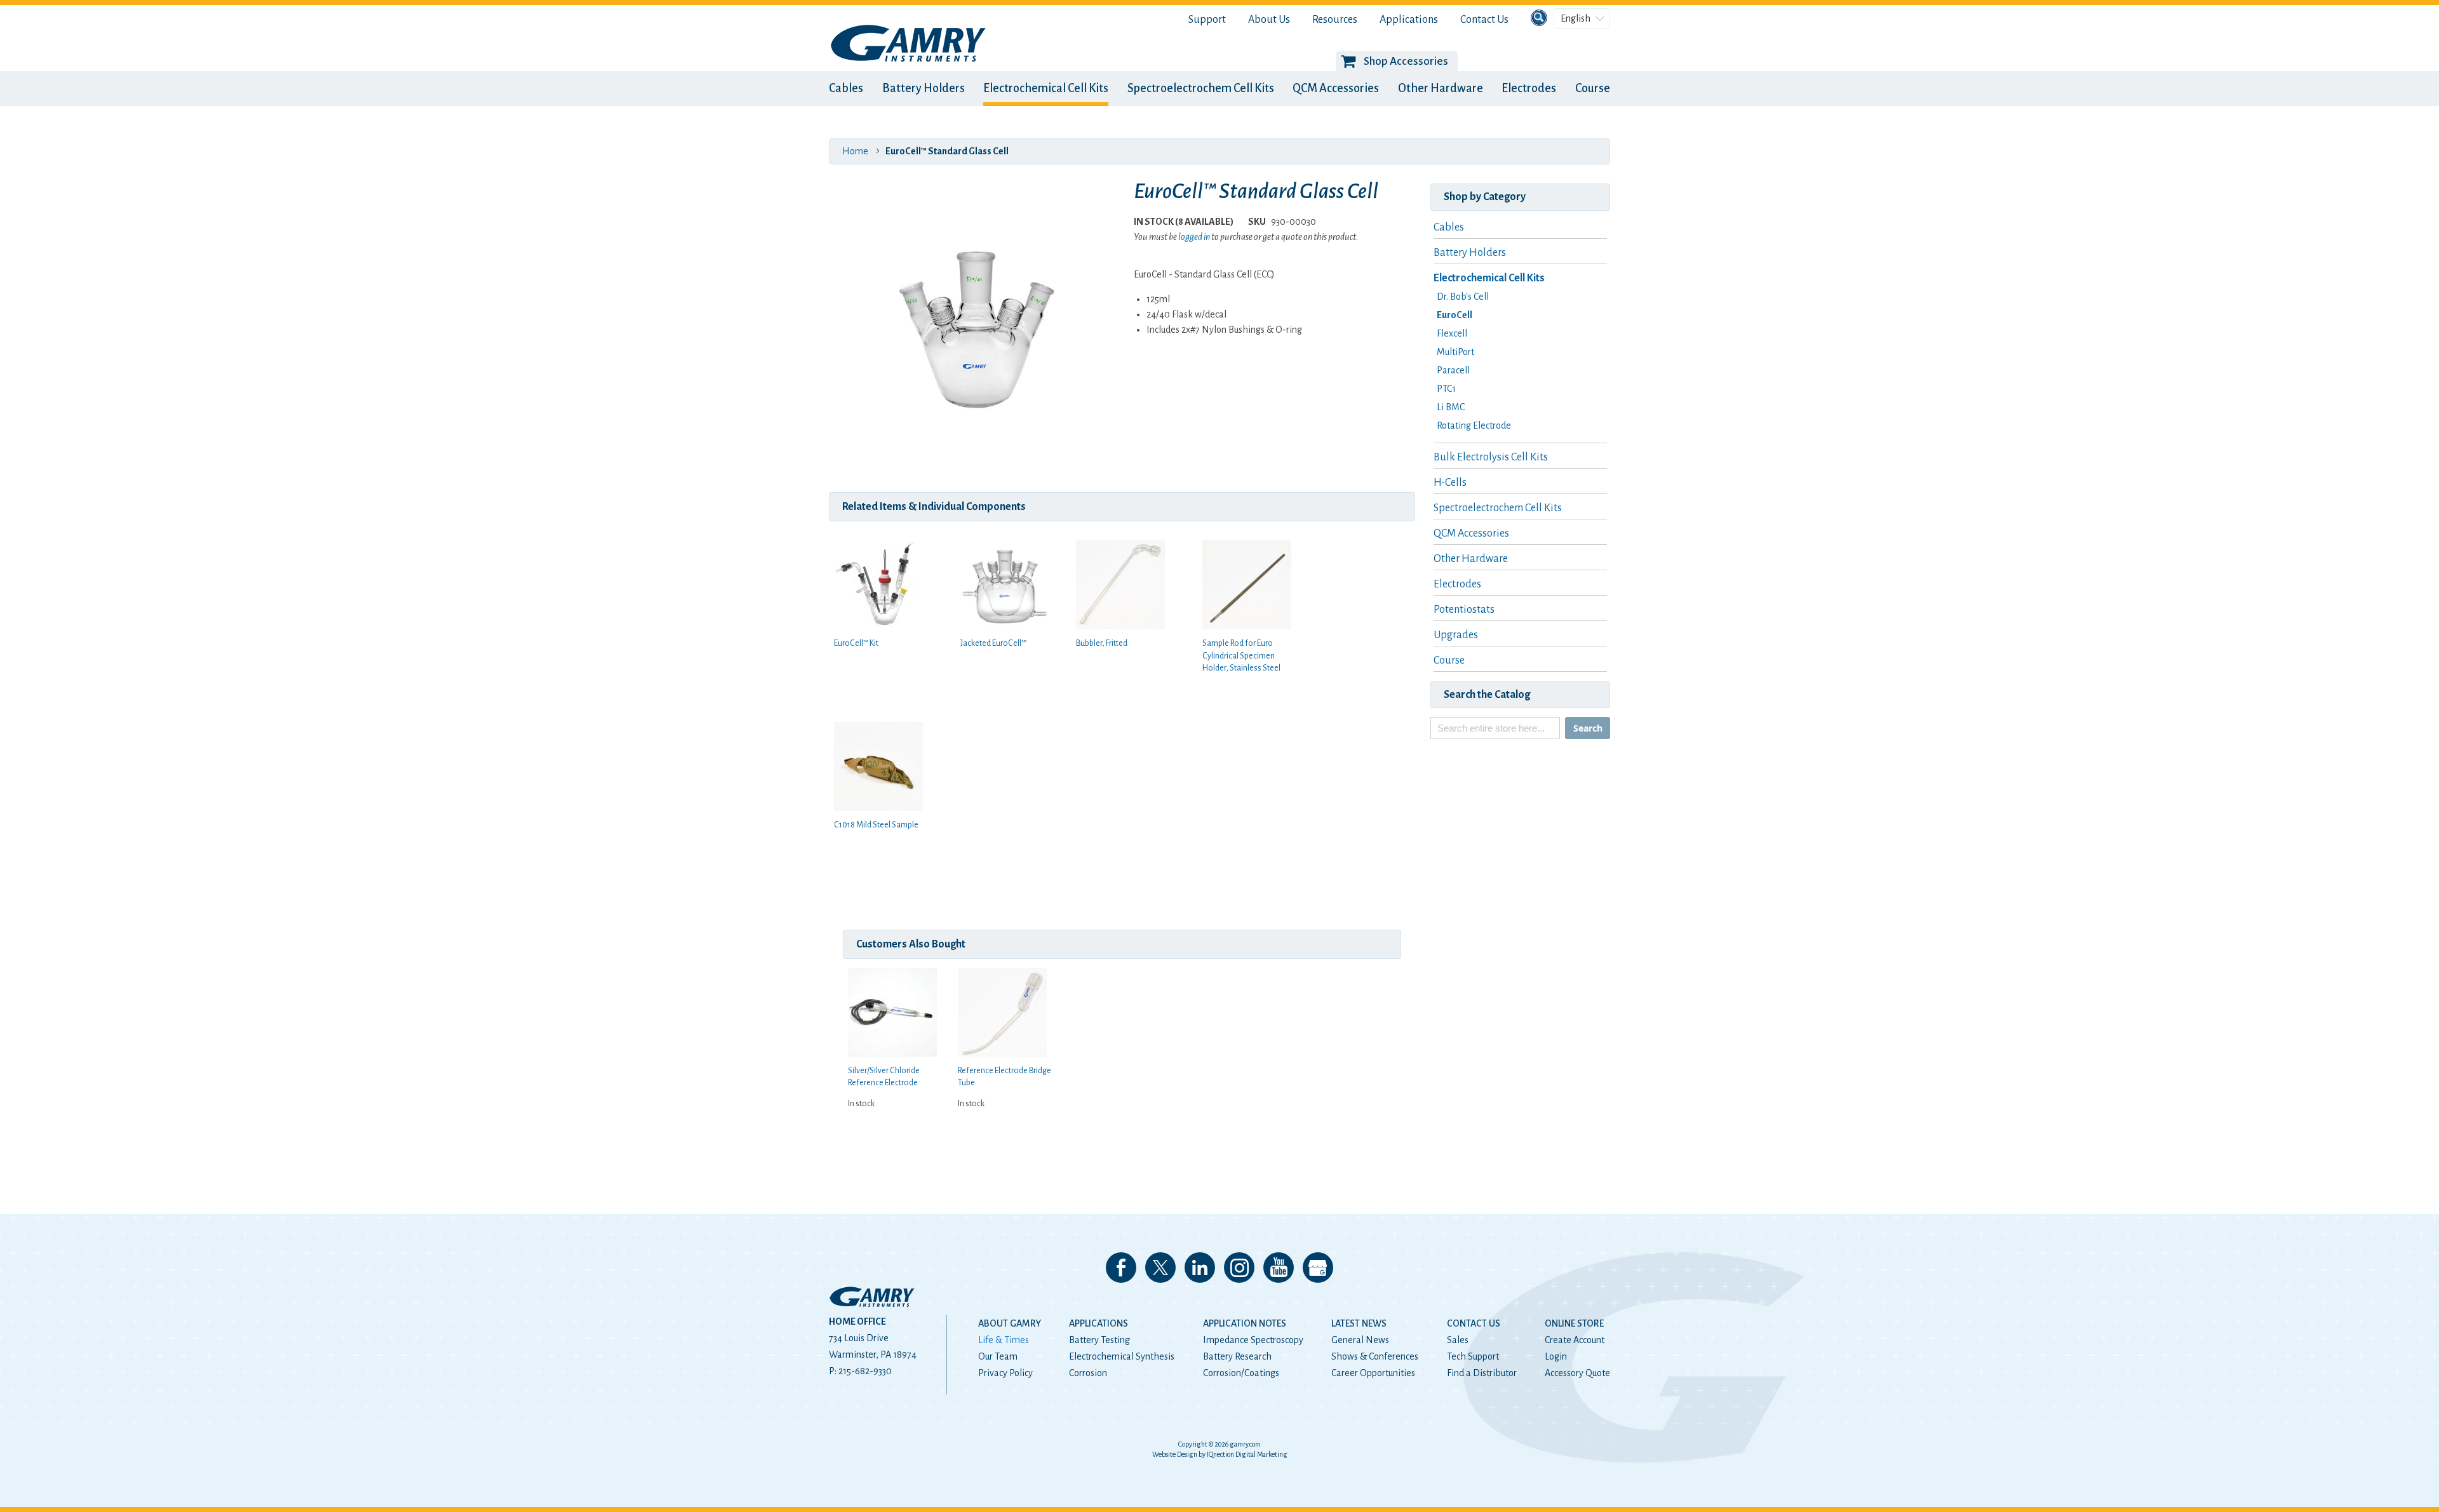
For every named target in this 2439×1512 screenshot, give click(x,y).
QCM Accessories (1336, 88)
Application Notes (1245, 1323)
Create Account (1575, 1340)
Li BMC (1451, 407)
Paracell (1453, 370)
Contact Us (1484, 20)
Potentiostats (1464, 610)
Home (855, 151)
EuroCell (1455, 315)
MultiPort (1455, 352)
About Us (1269, 20)
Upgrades (1456, 635)
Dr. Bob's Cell (1463, 297)
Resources (1335, 20)
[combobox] (1495, 728)
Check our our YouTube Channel (1279, 1268)
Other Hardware (1441, 88)
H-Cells (1450, 483)
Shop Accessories (1406, 61)
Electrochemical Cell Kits (1046, 88)
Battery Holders (924, 88)
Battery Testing (1099, 1340)
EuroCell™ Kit (856, 643)
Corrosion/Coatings (1241, 1373)
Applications (1409, 20)
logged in (1194, 237)
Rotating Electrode (1474, 425)
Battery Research (1237, 1356)
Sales (1458, 1340)
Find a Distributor (1482, 1373)
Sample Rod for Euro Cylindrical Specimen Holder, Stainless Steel (1241, 656)
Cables (846, 88)
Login (1556, 1356)
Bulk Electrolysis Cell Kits (1491, 457)
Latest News (1359, 1323)
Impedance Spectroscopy (1253, 1340)
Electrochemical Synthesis (1122, 1356)
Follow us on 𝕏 (1160, 1268)
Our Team (998, 1356)
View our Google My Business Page (1318, 1268)
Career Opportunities (1373, 1373)
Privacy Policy (1005, 1373)
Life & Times (1004, 1340)
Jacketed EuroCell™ (993, 643)
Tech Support (1473, 1356)
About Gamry (1010, 1323)
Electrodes (1529, 88)
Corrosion (1088, 1373)
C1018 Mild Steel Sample (876, 825)
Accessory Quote (1577, 1373)
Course (1593, 88)
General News (1360, 1340)
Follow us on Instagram (1239, 1268)
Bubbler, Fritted (1102, 643)
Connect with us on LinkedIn (1200, 1268)
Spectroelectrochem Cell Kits (1201, 88)
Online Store (1574, 1323)
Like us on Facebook (1121, 1268)
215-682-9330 (865, 1371)
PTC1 (1446, 389)
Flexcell (1452, 333)
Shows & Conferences (1375, 1356)
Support (1207, 20)
